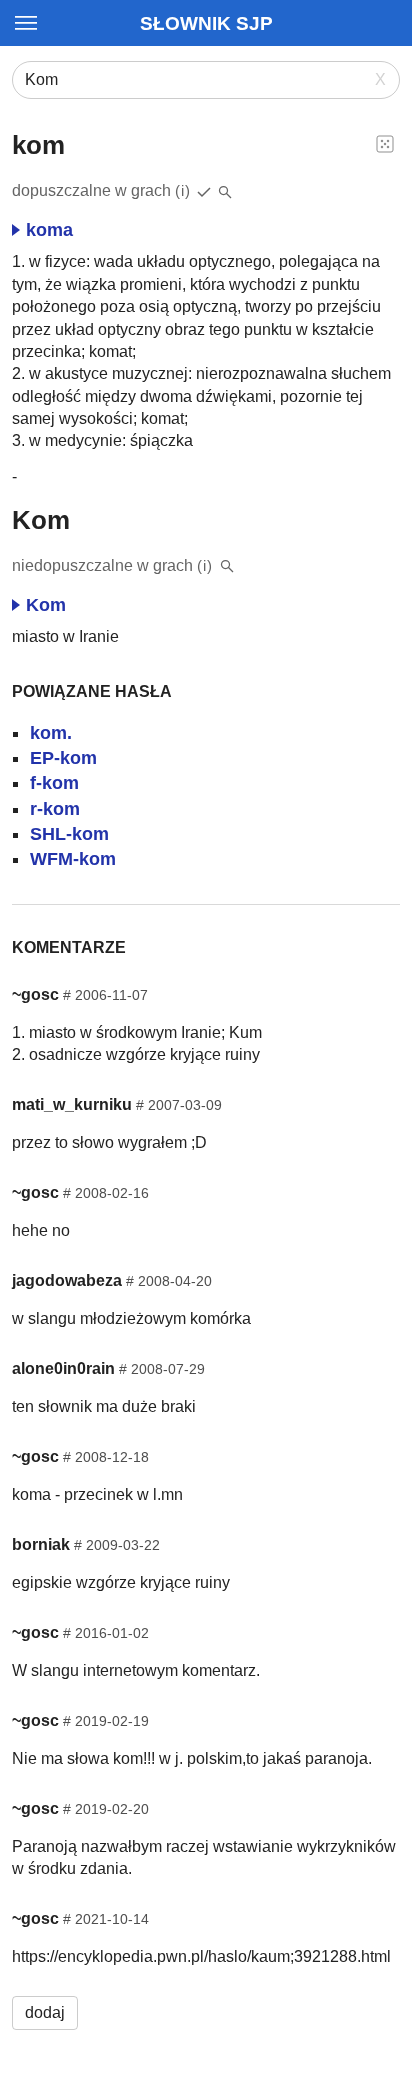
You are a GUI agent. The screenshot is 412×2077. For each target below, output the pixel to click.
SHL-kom (69, 834)
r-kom (55, 809)
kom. (51, 733)
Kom (46, 605)
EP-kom (63, 758)
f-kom (54, 783)
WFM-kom (73, 859)
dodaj (45, 2012)
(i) (183, 190)
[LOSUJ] (385, 143)
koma (49, 230)
